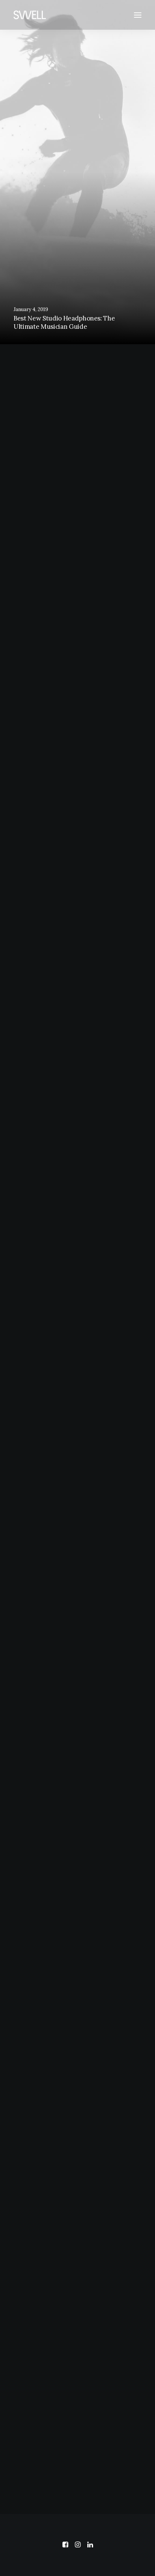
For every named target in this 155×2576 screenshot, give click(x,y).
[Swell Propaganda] (30, 15)
